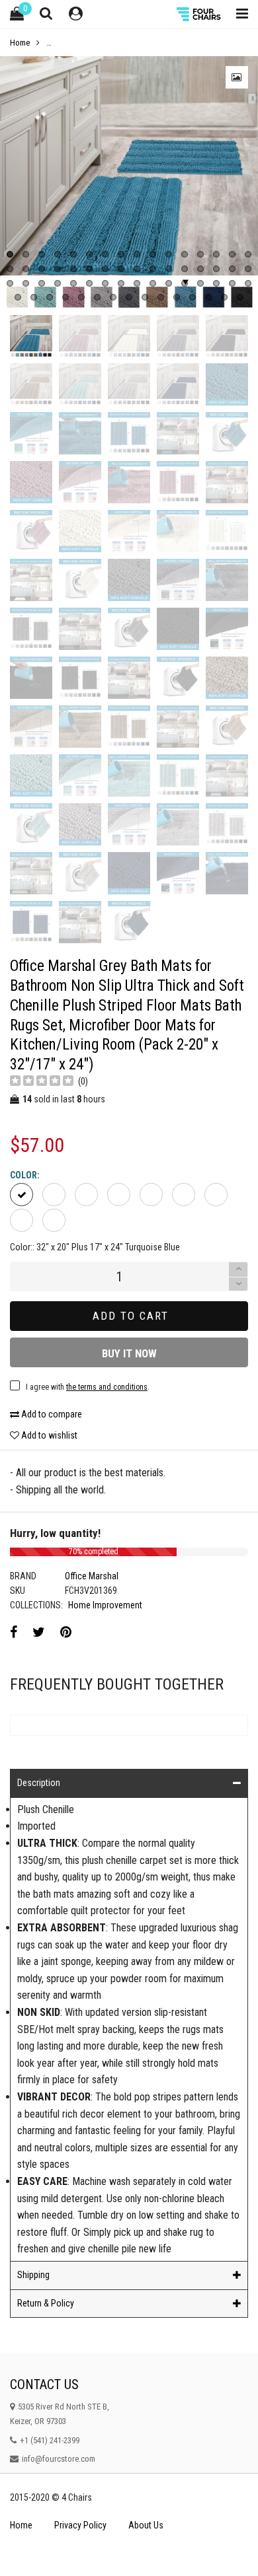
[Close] (243, 655)
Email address (57, 779)
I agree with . (102, 812)
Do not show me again (76, 839)
